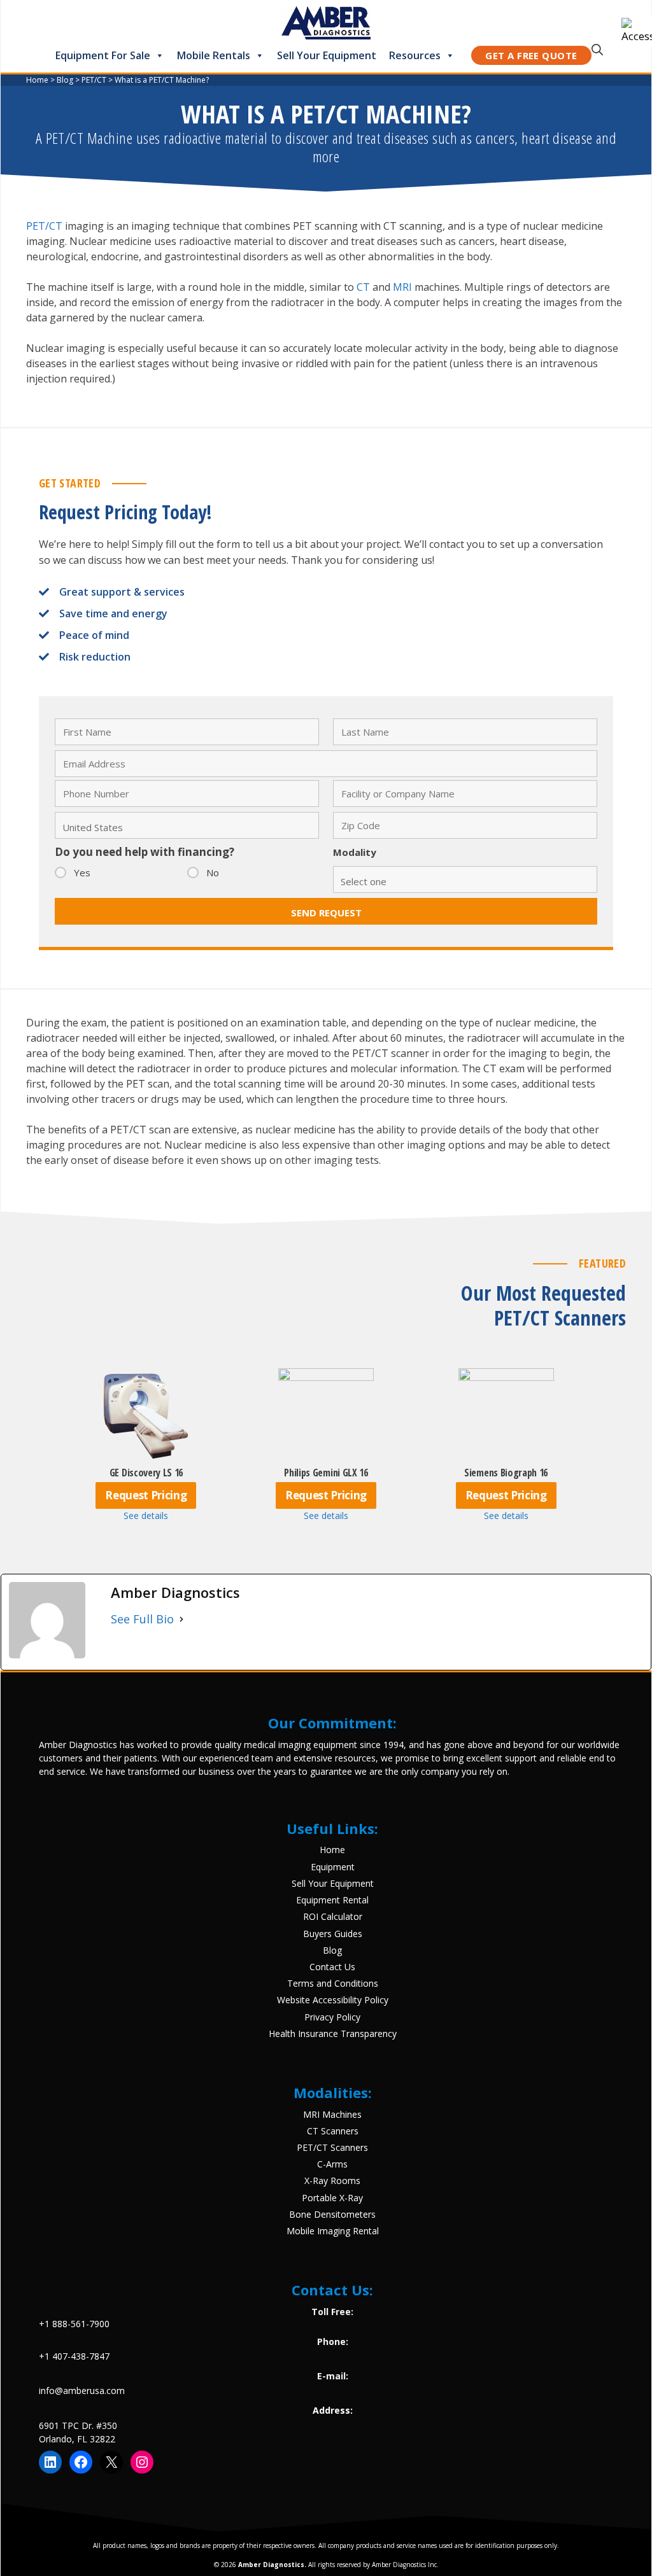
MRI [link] (402, 287)
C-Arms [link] (332, 2164)
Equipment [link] (333, 1867)
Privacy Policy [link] (332, 2017)
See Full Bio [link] (142, 1619)
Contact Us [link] (332, 1967)
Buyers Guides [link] (333, 1934)
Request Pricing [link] (146, 1495)
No (213, 872)
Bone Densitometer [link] (330, 2214)
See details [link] (146, 1515)
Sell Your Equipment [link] (327, 55)
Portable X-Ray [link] (332, 2198)
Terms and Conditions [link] (333, 1983)
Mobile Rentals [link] (214, 55)
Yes (82, 872)
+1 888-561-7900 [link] (74, 2324)
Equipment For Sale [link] (103, 55)
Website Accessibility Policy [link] (333, 2000)
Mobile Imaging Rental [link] (333, 2231)
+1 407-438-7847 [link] (74, 2356)
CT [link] (363, 287)
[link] (637, 31)
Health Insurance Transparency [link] (333, 2033)
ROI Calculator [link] (333, 1916)
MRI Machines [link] (332, 2114)
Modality (355, 852)
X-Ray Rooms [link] (332, 2180)
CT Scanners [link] (333, 2131)
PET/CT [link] (44, 226)
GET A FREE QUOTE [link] (531, 55)
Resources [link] (415, 55)
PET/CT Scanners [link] (332, 2147)
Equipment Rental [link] (332, 1900)
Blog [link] (332, 1950)
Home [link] (332, 1850)
